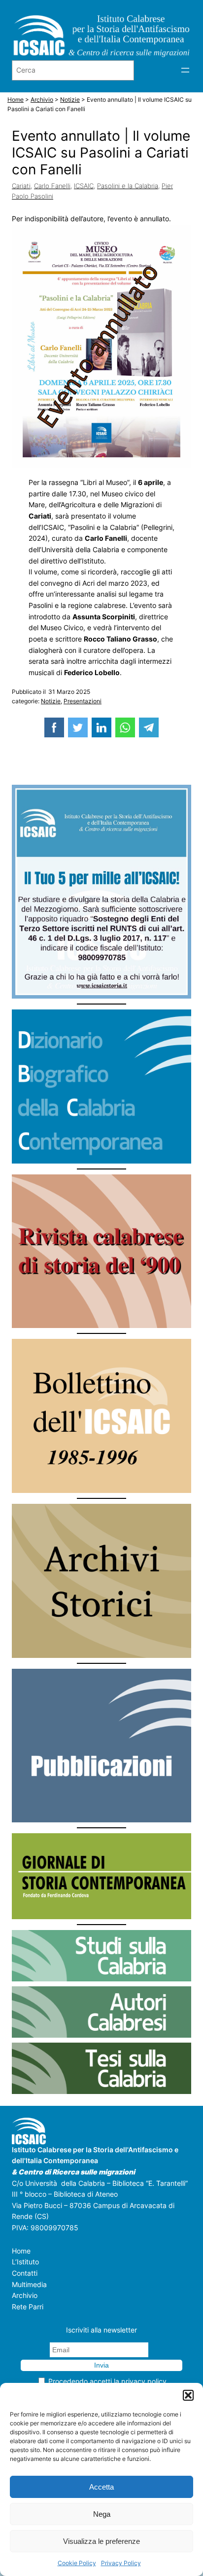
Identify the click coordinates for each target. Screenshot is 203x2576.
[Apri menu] (185, 70)
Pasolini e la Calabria (128, 186)
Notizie (51, 701)
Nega (102, 2514)
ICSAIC (84, 186)
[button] (188, 2395)
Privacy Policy (121, 2563)
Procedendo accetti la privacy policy (107, 2381)
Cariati (21, 186)
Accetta (101, 2487)
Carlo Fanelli (52, 186)
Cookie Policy (77, 2563)
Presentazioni (83, 701)
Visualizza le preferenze (101, 2541)
